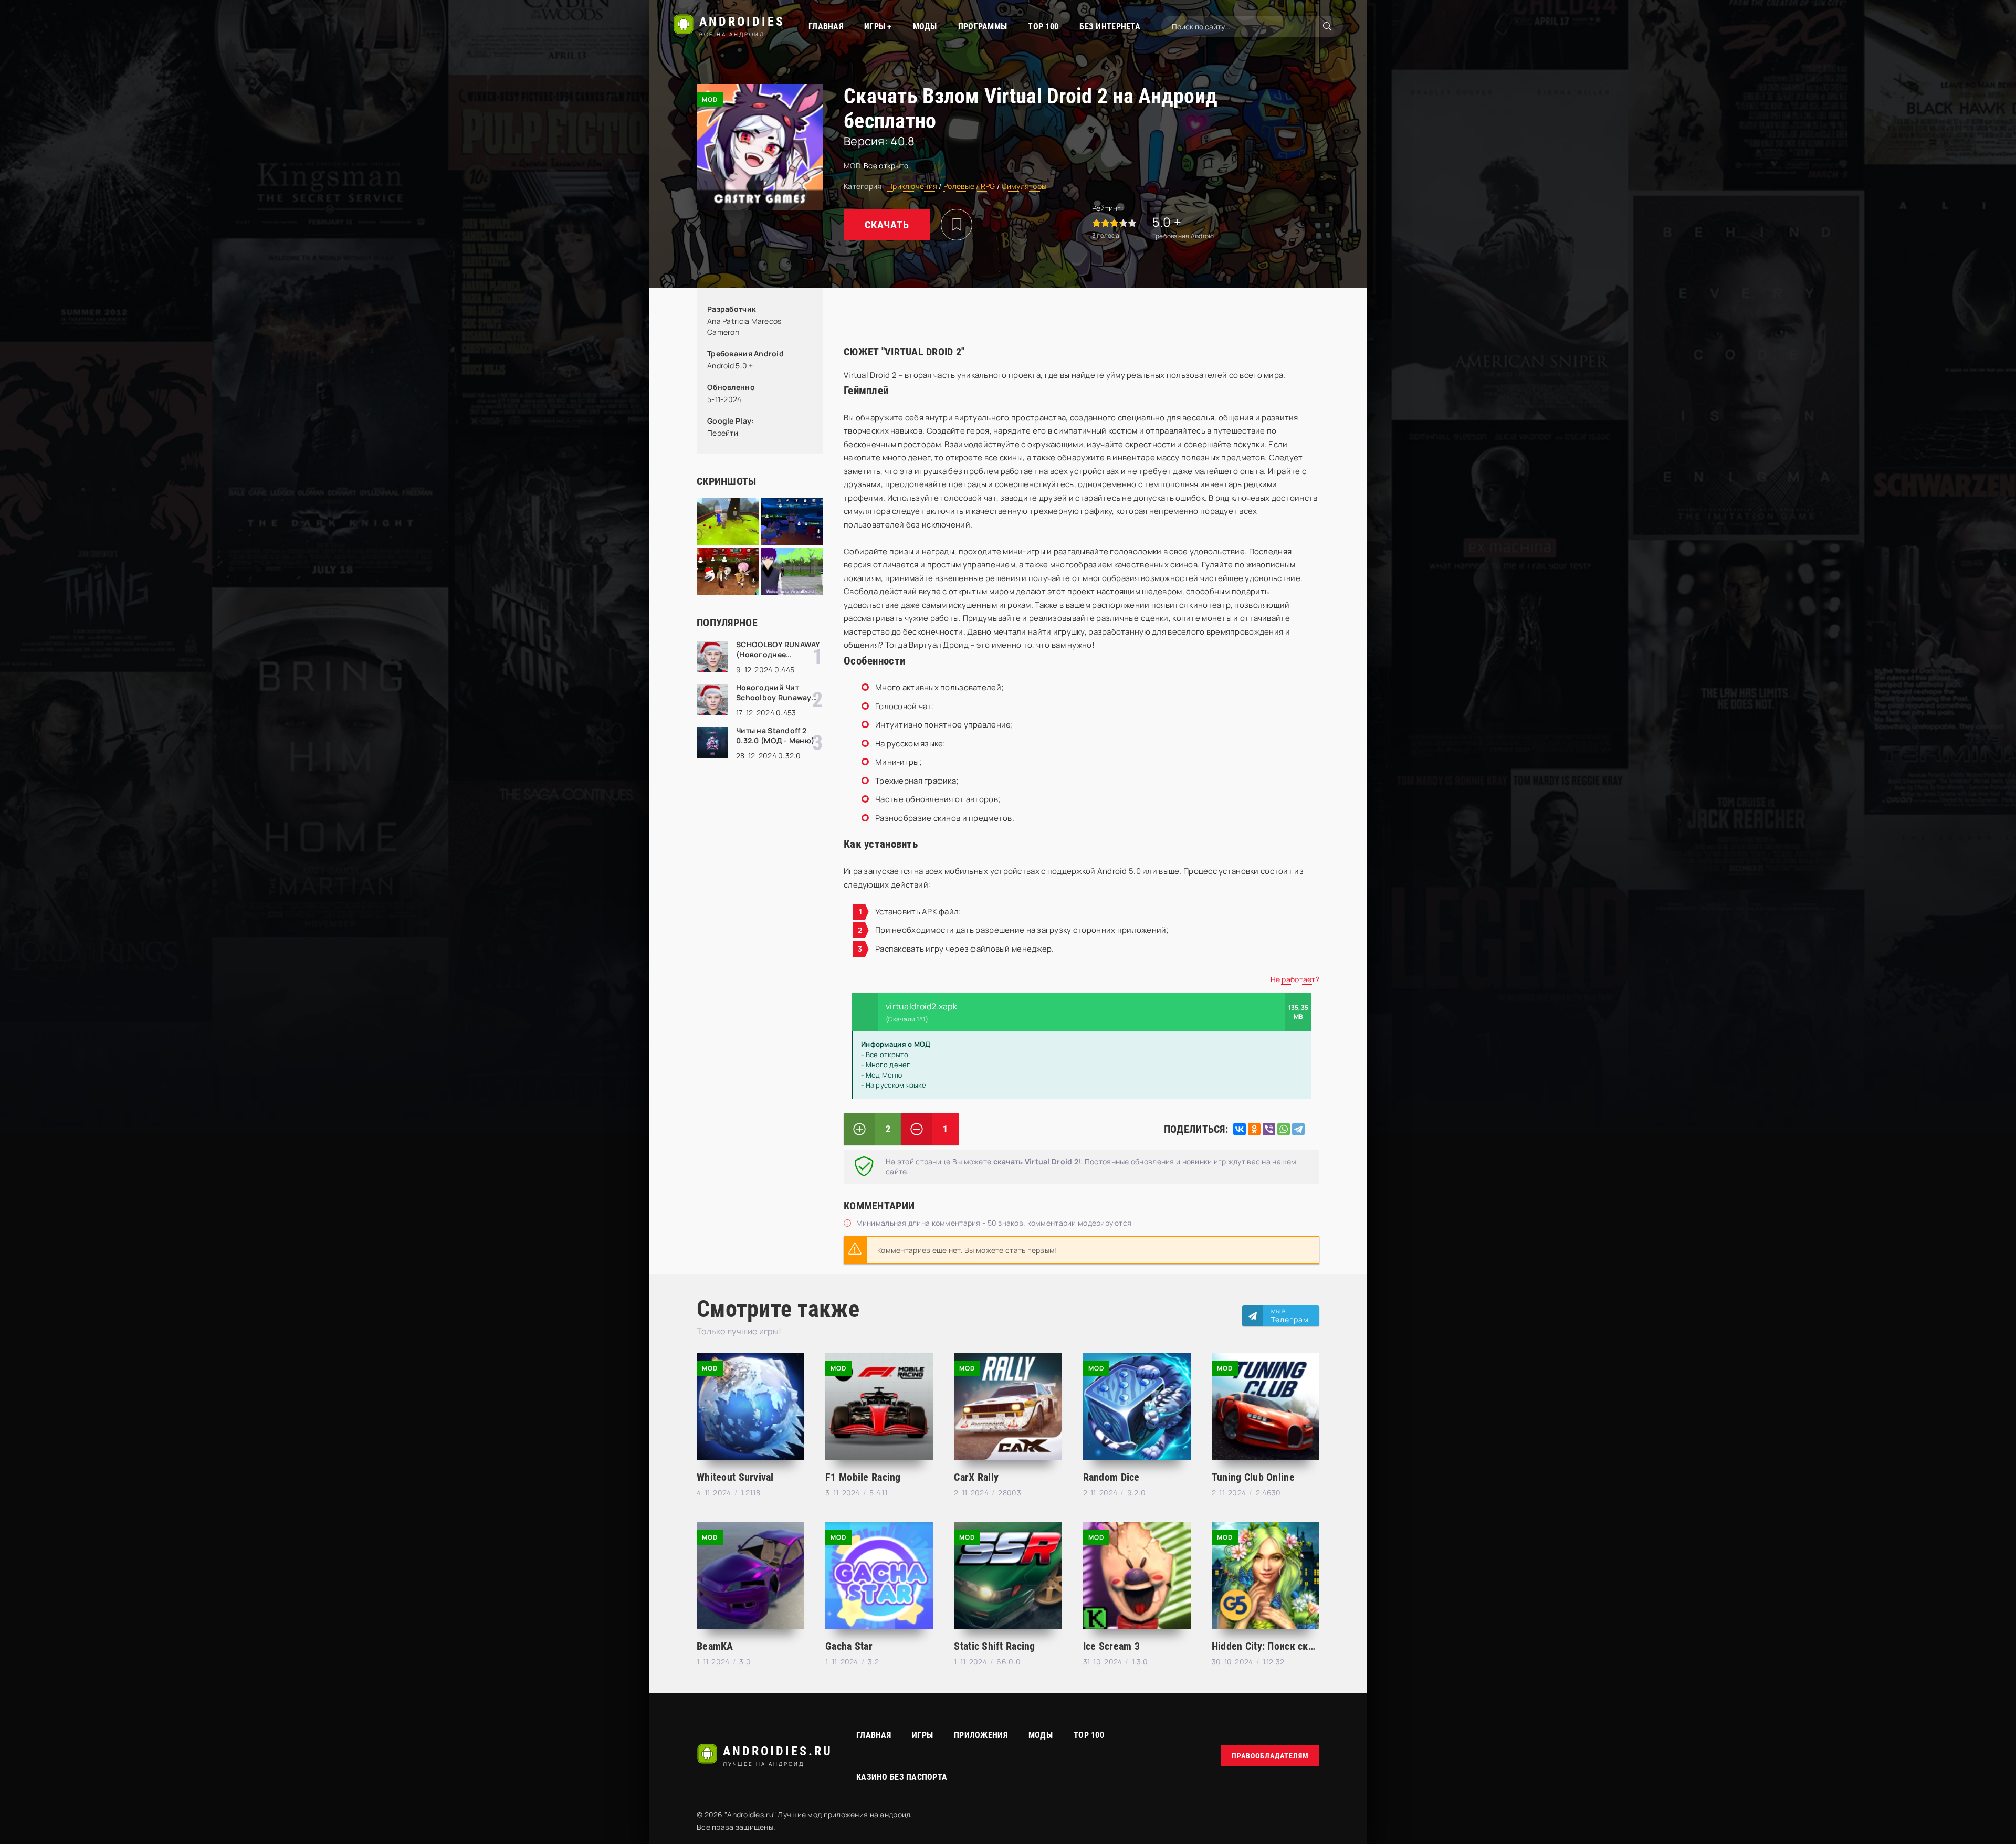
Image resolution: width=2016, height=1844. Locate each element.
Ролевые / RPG (969, 186)
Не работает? (1295, 979)
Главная (826, 27)
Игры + (878, 27)
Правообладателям (1270, 1756)
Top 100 (1089, 1735)
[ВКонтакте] (1240, 1129)
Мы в (1290, 1316)
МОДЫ (925, 27)
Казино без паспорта (902, 1777)
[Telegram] (1298, 1129)
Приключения (912, 186)
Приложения (981, 1735)
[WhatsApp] (1284, 1129)
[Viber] (1269, 1129)
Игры (922, 1735)
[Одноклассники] (1254, 1129)
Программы (983, 27)
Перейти (723, 433)
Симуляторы (1024, 186)
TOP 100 (1043, 27)
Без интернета (1110, 27)
